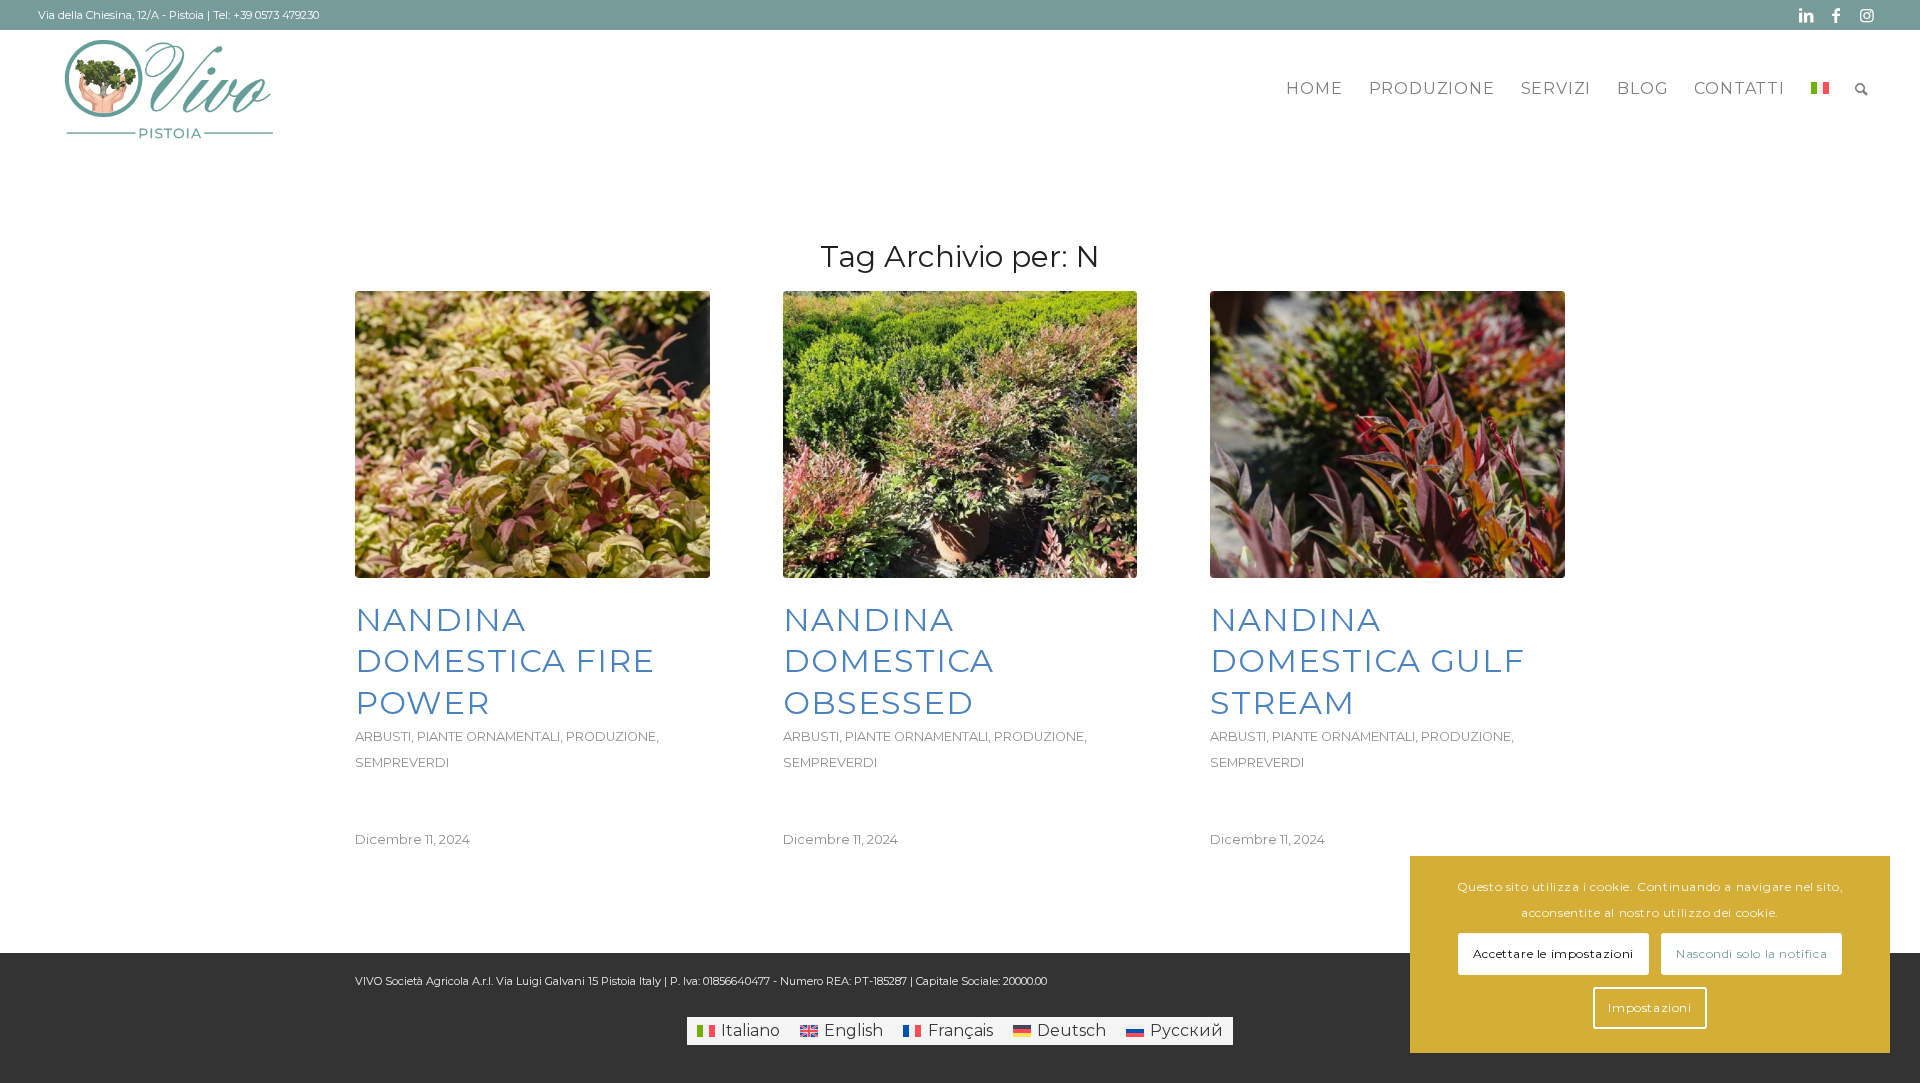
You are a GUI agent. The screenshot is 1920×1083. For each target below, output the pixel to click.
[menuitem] (1314, 89)
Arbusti (383, 736)
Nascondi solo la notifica (1751, 953)
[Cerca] (1862, 89)
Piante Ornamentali (488, 736)
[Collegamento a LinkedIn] (1806, 15)
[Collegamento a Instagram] (1867, 15)
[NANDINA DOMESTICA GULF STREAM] (1387, 434)
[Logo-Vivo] (169, 89)
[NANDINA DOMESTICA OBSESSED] (960, 434)
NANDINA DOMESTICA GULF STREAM (1367, 661)
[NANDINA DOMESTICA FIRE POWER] (532, 434)
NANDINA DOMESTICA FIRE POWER (505, 661)
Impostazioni (1649, 1007)
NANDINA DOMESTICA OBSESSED (888, 661)
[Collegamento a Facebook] (1836, 15)
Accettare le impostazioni (1553, 953)
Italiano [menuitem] (750, 1030)
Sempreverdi (402, 762)
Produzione (611, 736)
